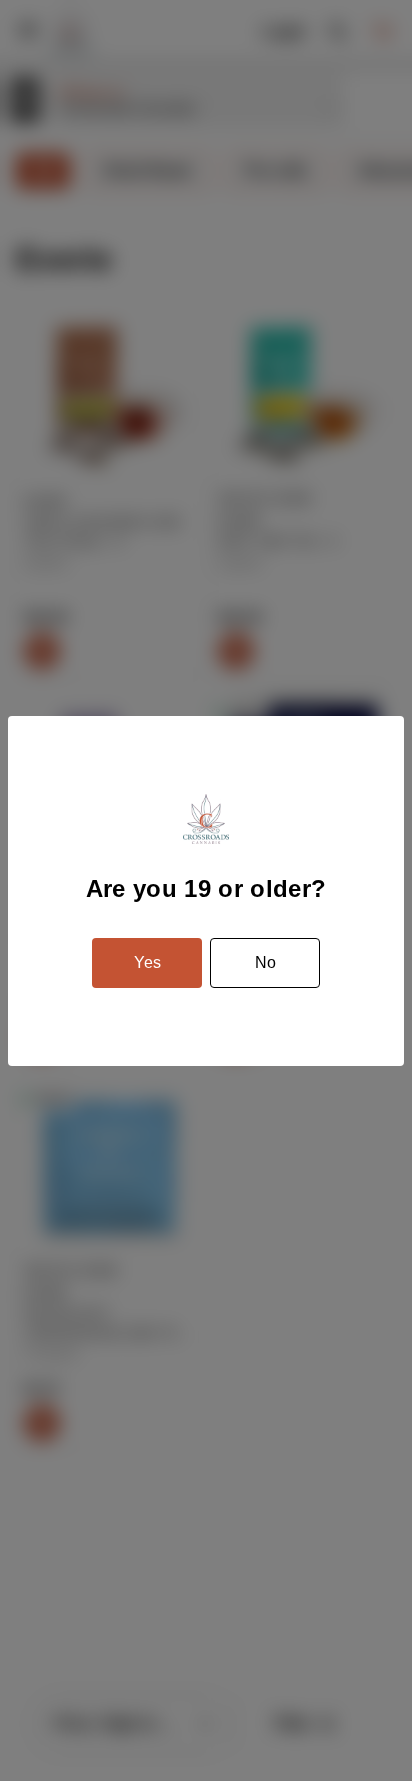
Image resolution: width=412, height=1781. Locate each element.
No (265, 962)
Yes (147, 962)
